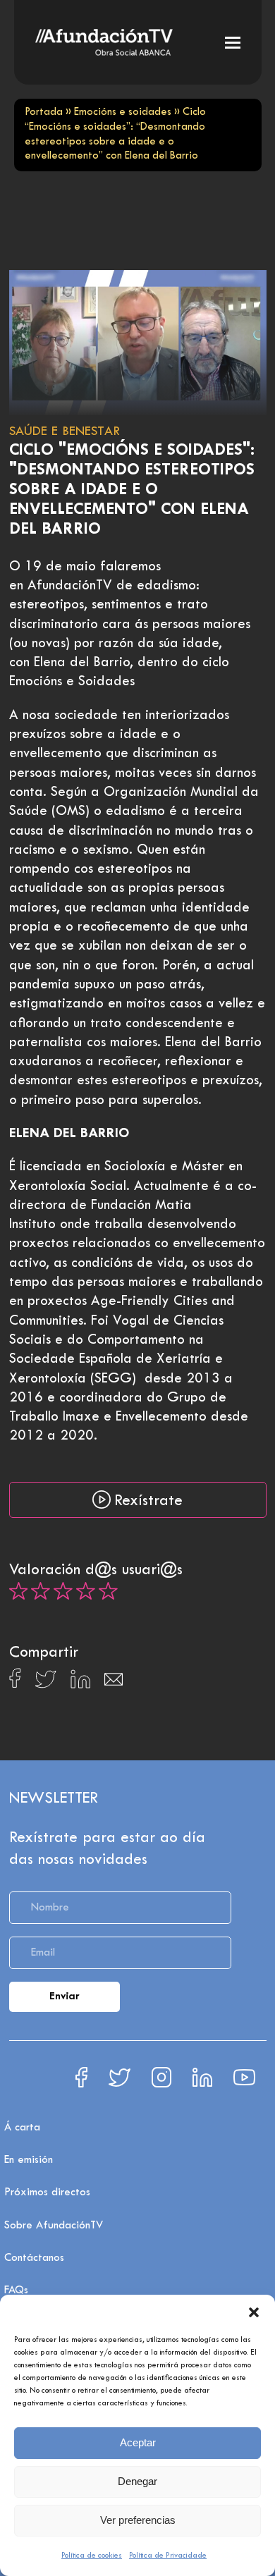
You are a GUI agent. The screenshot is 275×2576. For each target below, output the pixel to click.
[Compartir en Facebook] (15, 1682)
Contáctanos (34, 2258)
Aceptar (138, 2442)
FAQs (16, 2290)
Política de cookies (92, 2556)
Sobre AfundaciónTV (54, 2226)
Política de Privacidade (168, 2556)
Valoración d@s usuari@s (96, 1571)
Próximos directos (47, 2192)
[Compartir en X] (45, 1683)
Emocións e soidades (123, 112)
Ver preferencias (138, 2520)
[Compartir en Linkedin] (80, 1683)
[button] (254, 2312)
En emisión (29, 2160)
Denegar (137, 2481)
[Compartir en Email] (114, 1683)
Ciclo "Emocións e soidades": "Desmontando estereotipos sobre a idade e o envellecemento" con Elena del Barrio (132, 490)
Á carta (22, 2128)
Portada (44, 112)
